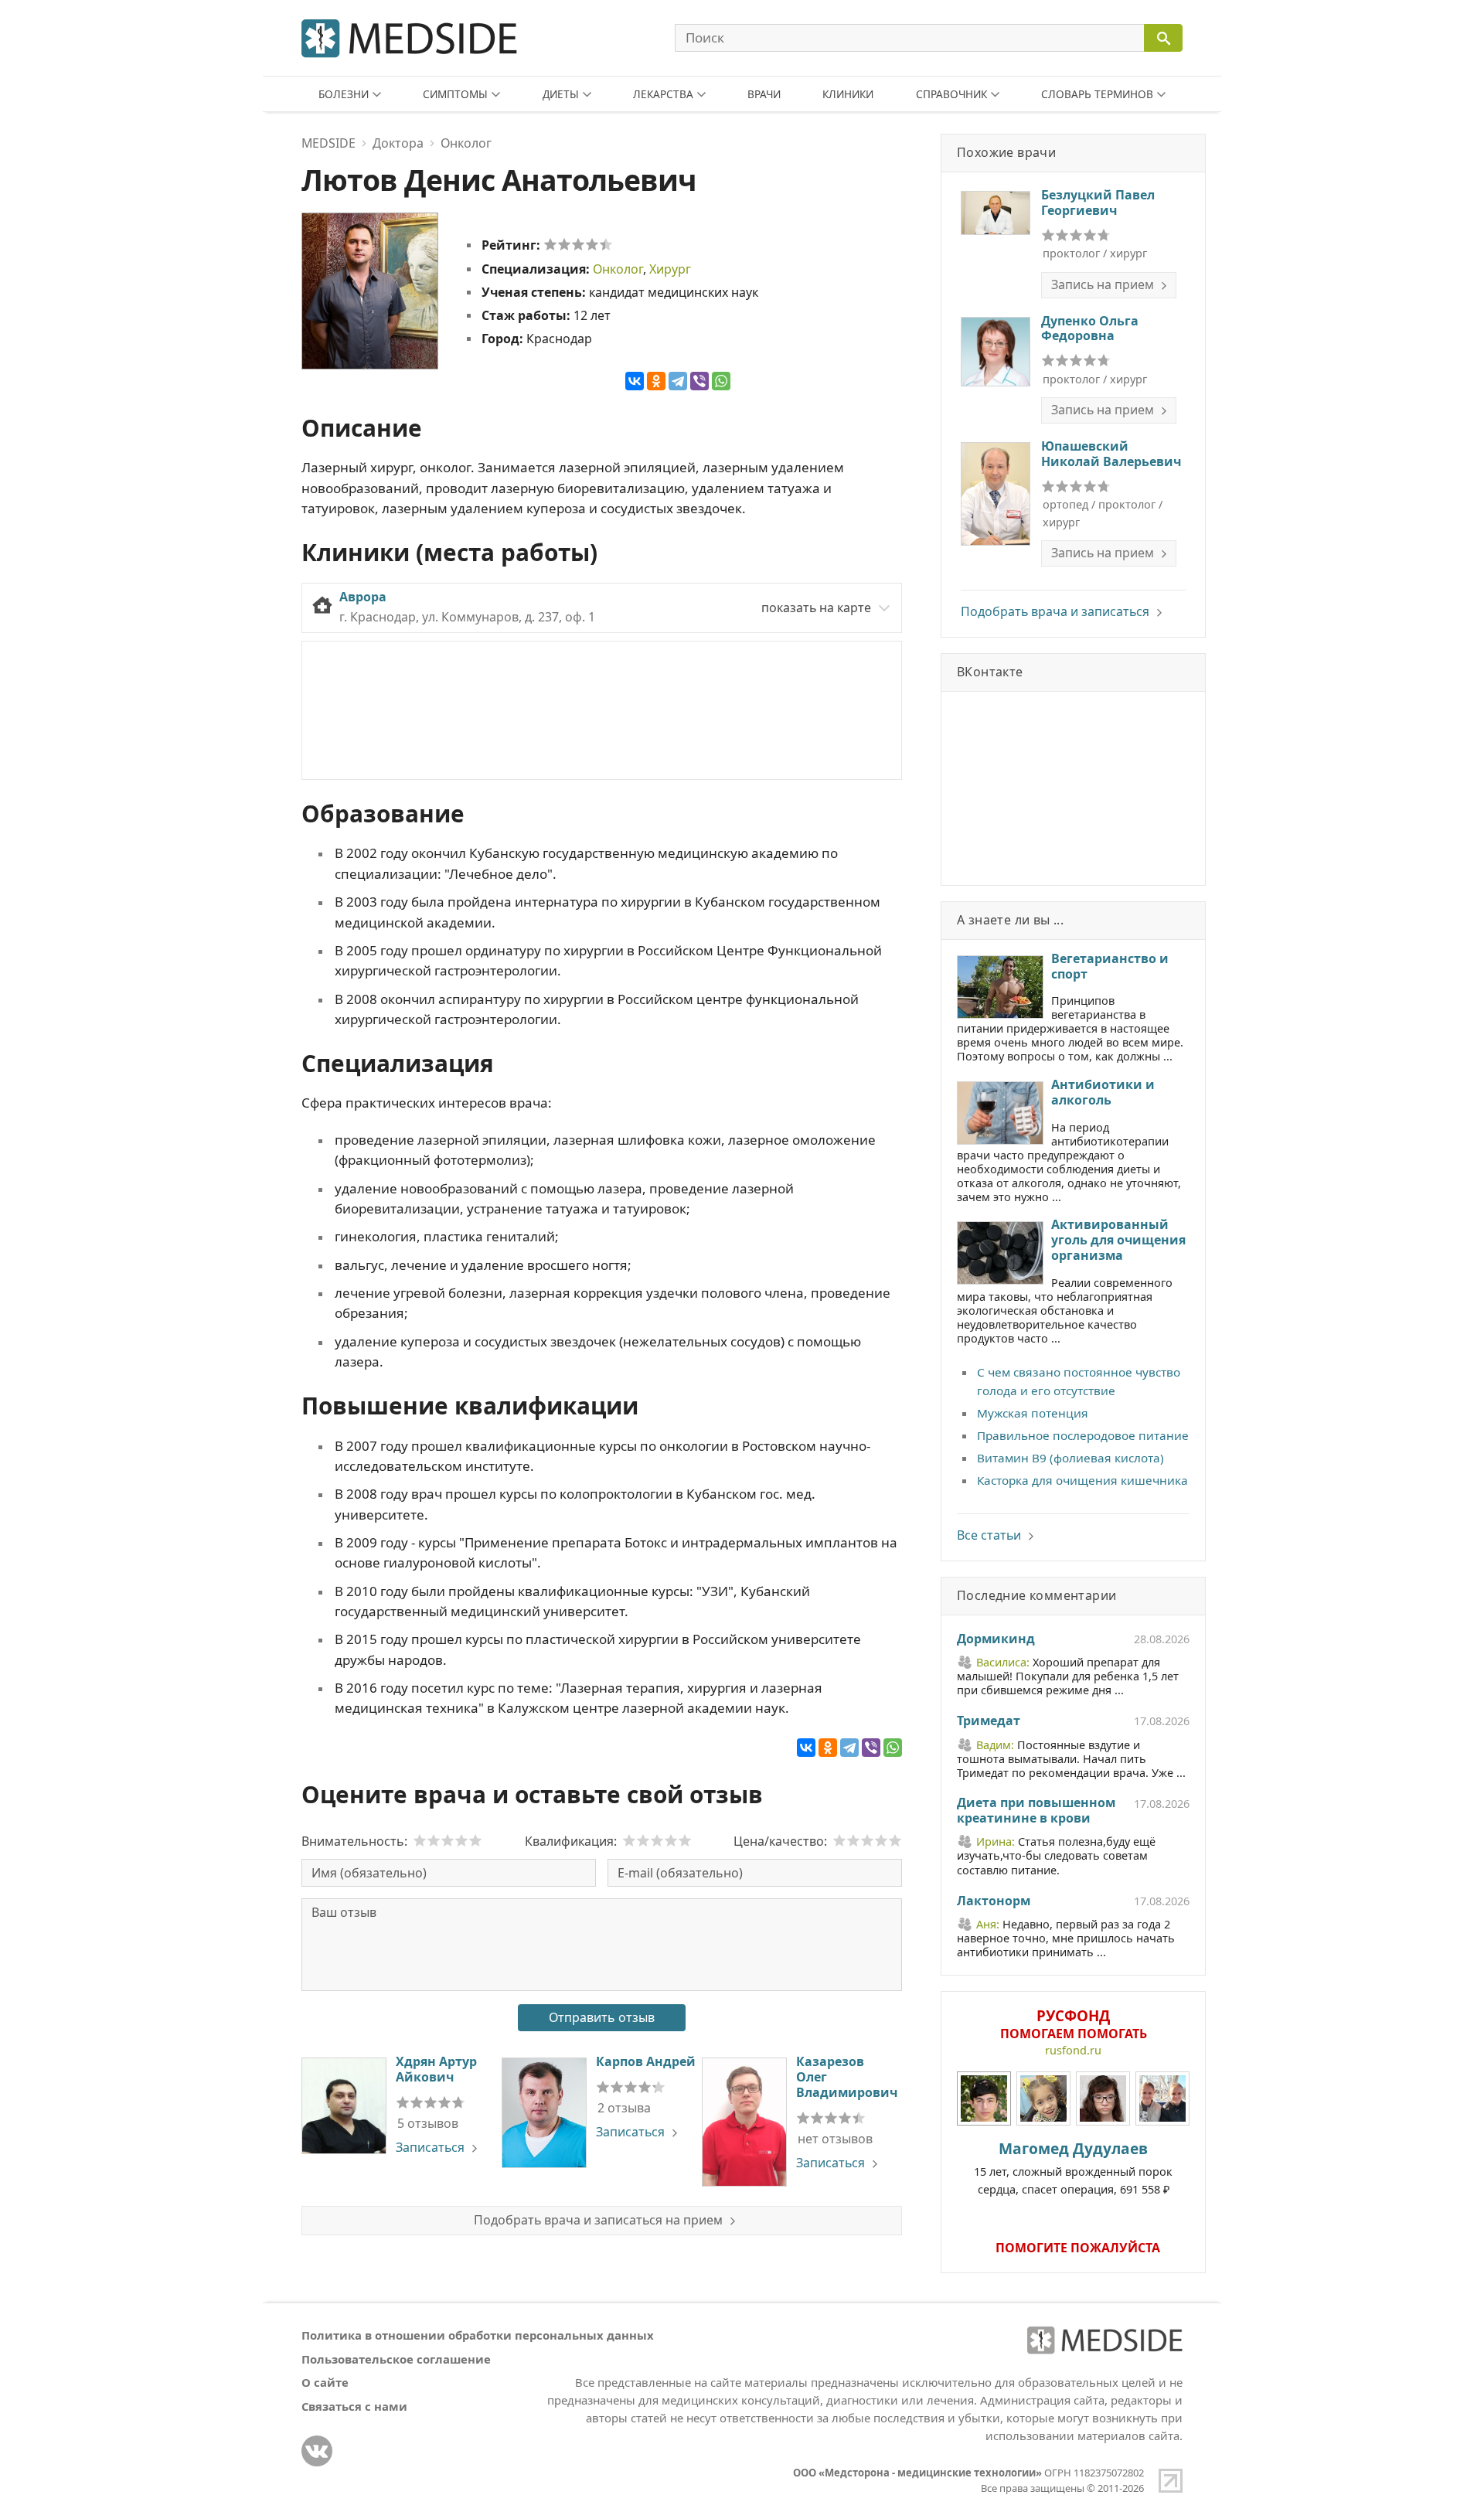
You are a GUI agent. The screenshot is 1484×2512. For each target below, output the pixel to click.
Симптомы (455, 94)
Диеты (561, 94)
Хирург (670, 269)
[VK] (317, 2451)
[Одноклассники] (656, 381)
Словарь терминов (1097, 94)
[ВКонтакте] (635, 381)
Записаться (430, 2147)
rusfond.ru (1073, 2050)
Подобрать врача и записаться (1055, 611)
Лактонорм (994, 1901)
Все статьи (989, 1535)
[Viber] (699, 381)
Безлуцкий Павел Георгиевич (1098, 203)
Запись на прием (1103, 284)
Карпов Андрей (646, 2061)
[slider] (578, 244)
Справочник (951, 94)
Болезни (344, 94)
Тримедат (989, 1721)
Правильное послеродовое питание (1083, 1435)
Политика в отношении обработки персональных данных (478, 2335)
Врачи (764, 94)
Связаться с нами (354, 2406)
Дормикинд (996, 1639)
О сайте (325, 2382)
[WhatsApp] (721, 381)
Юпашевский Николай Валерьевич (1111, 454)
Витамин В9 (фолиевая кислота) (1070, 1458)
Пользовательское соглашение (396, 2359)
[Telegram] (678, 381)
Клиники (848, 94)
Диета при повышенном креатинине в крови (1036, 1811)
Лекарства (663, 94)
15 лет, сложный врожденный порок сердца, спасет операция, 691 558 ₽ (1073, 2167)
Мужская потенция (1033, 1413)
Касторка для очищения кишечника (1082, 1480)
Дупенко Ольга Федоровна (1090, 328)
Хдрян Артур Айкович (436, 2069)
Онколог (618, 269)
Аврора (363, 597)
